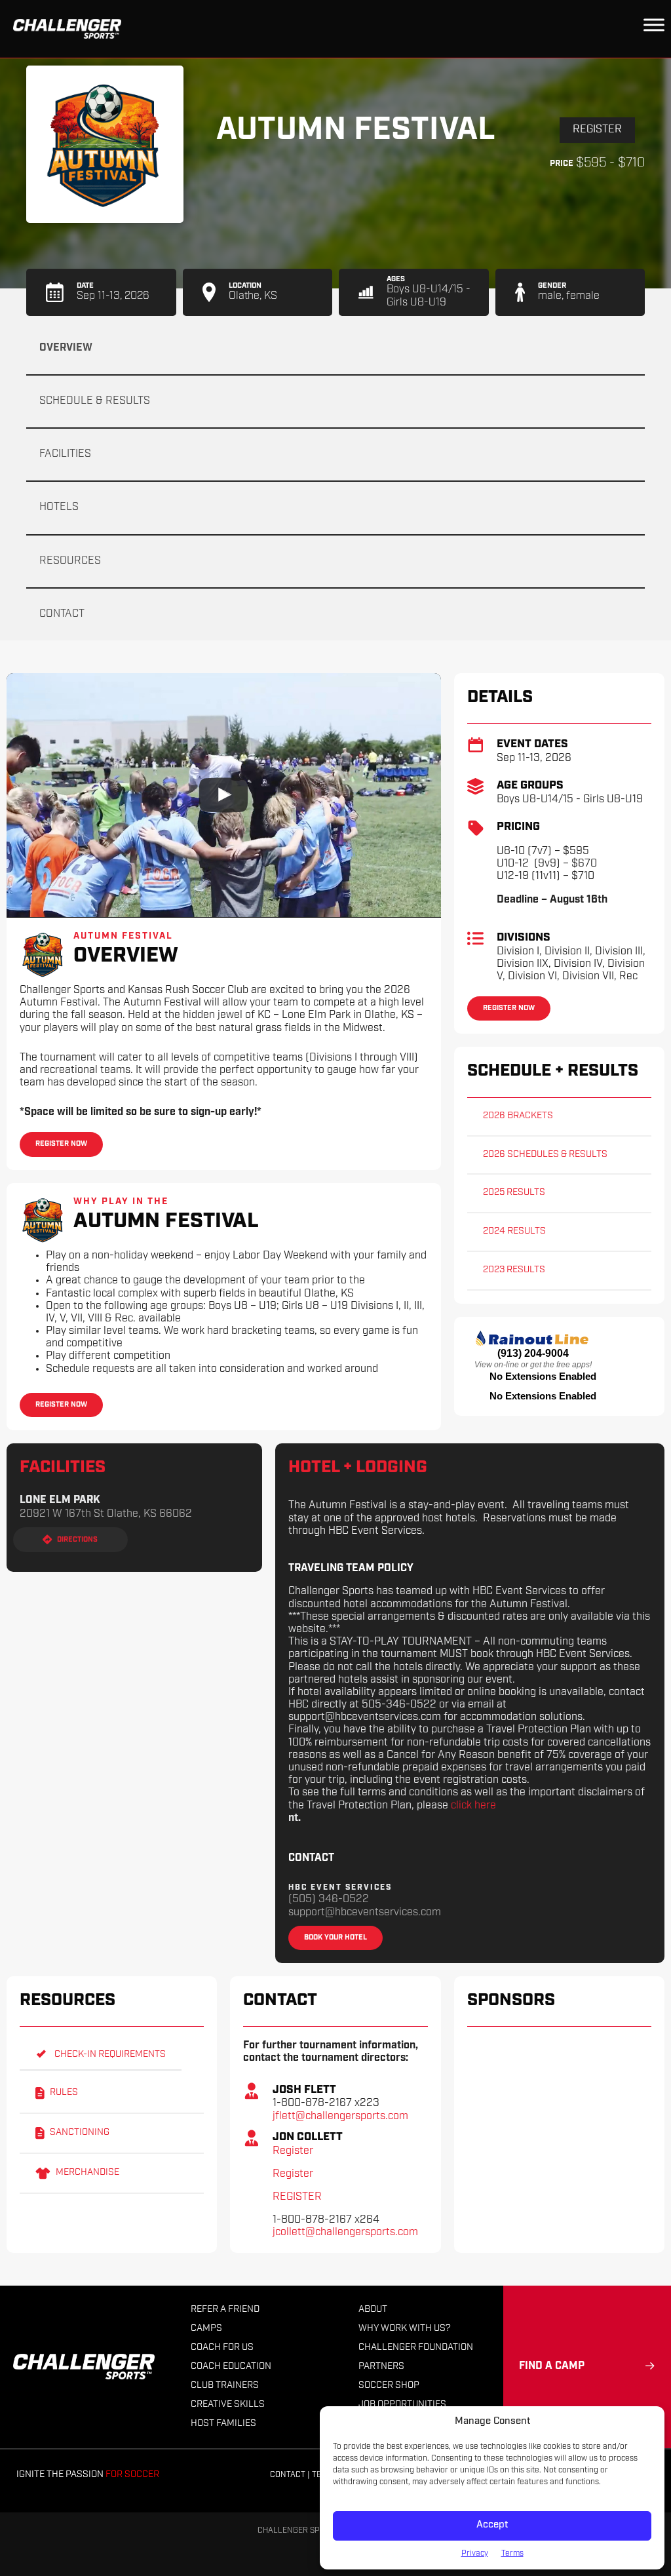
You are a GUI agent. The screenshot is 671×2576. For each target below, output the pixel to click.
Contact (62, 614)
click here (473, 1806)
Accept (492, 2525)
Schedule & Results (95, 401)
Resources (70, 561)
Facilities (65, 454)
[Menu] (654, 25)
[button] (101, 2055)
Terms (512, 2554)
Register (597, 130)
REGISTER (297, 2197)
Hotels (59, 507)
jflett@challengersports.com (340, 2117)
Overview (66, 348)
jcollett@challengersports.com (345, 2233)
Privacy (475, 2554)
